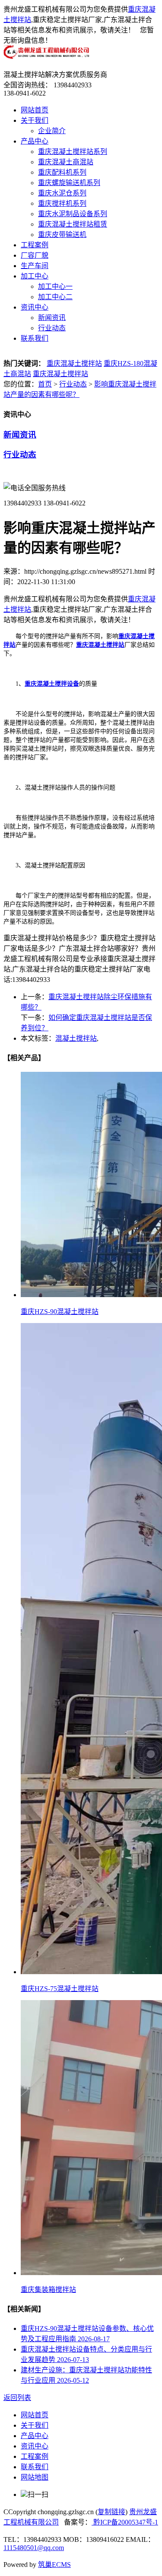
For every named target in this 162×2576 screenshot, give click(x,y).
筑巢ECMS (54, 2565)
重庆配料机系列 (62, 172)
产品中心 (35, 141)
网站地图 (35, 2477)
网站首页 (35, 110)
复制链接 (111, 2512)
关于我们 (35, 120)
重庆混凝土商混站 (66, 162)
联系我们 (35, 338)
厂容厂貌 (35, 255)
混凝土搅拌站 (76, 1038)
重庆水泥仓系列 (62, 193)
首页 (45, 384)
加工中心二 (55, 297)
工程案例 (35, 245)
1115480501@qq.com (34, 2548)
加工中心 (35, 276)
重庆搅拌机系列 (62, 203)
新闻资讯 (52, 318)
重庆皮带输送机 (62, 235)
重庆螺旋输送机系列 (69, 183)
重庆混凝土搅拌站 (74, 363)
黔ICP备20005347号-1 (125, 2522)
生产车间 (35, 266)
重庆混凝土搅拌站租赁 (73, 224)
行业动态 (52, 328)
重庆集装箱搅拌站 (48, 2290)
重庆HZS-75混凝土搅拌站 (60, 1989)
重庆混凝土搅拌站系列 (73, 152)
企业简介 (52, 131)
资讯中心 (35, 307)
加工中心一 (55, 286)
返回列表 (17, 2398)
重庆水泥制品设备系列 (73, 214)
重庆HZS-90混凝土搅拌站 (60, 1312)
